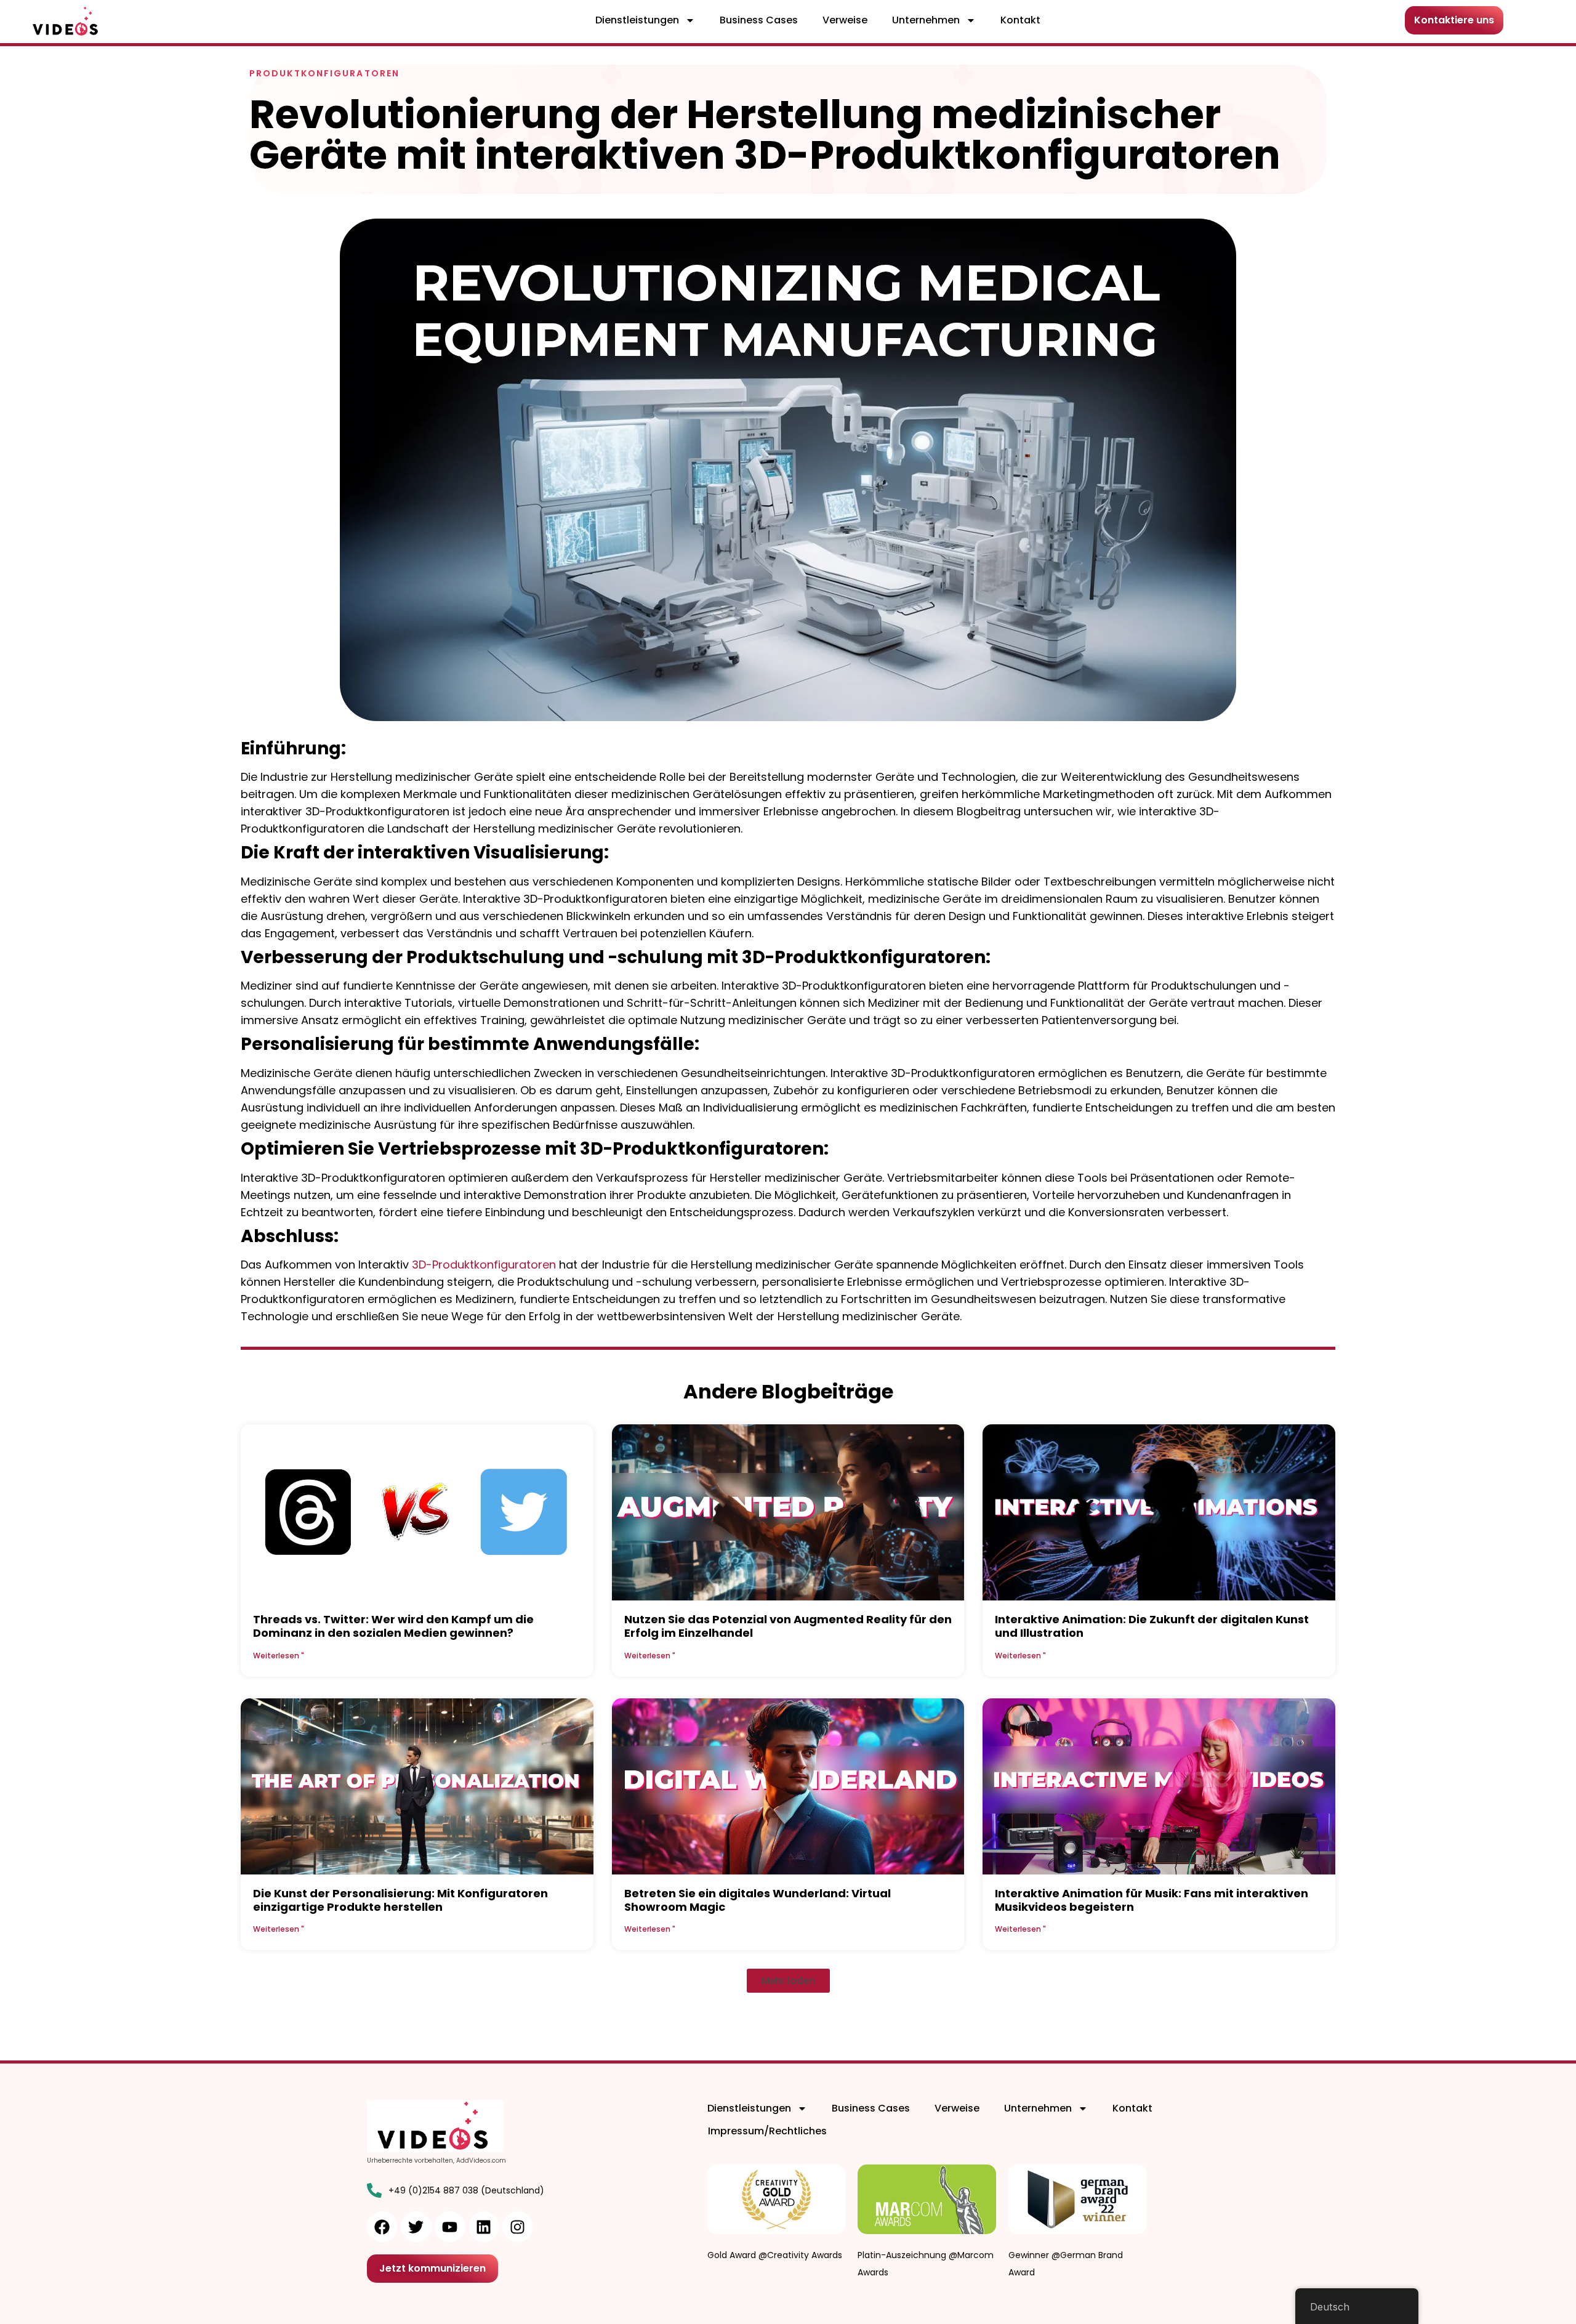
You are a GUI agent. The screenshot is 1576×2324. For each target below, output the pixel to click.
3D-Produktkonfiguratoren (484, 1265)
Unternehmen (926, 20)
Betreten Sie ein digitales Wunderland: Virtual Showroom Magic (758, 1900)
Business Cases (759, 20)
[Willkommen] (67, 22)
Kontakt (1020, 20)
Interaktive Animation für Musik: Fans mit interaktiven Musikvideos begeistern (1152, 1900)
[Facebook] (382, 2227)
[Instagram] (518, 2227)
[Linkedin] (484, 2227)
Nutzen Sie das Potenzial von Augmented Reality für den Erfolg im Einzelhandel (788, 1626)
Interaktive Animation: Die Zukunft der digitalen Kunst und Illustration (1152, 1626)
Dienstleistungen (637, 20)
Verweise (845, 20)
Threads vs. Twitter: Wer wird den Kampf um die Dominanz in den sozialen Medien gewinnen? (393, 1626)
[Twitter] (416, 2227)
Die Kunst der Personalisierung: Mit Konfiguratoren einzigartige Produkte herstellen (400, 1900)
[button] (788, 1981)
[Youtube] (450, 2227)
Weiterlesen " (279, 1656)
